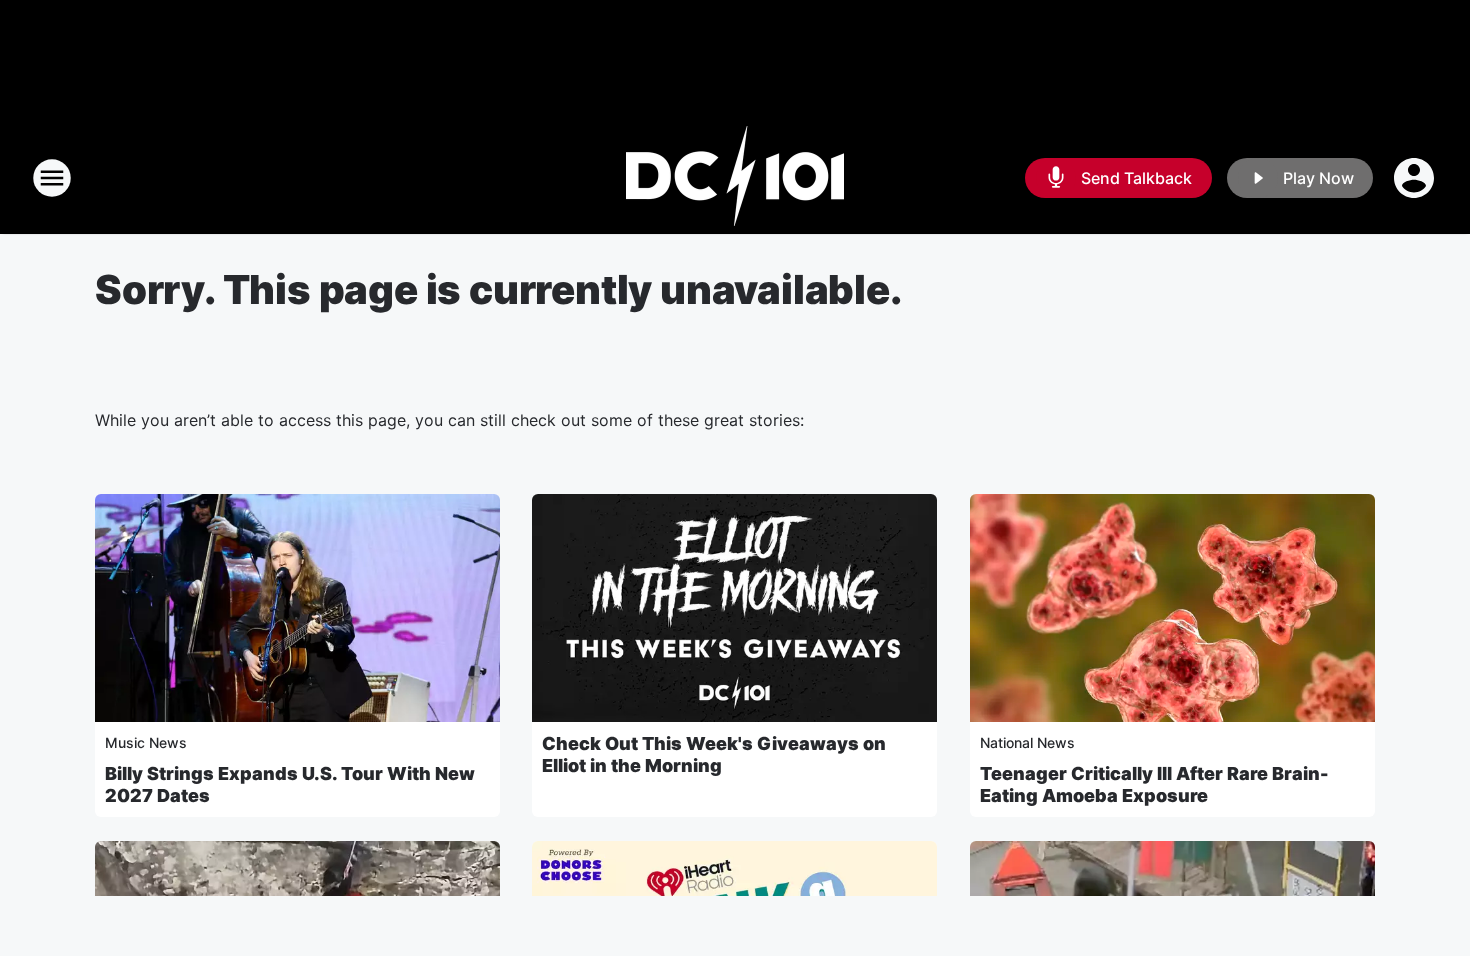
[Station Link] (735, 178)
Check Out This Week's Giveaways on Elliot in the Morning (714, 754)
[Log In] (1416, 178)
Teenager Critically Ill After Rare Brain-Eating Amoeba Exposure (1154, 784)
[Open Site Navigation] (52, 178)
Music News (146, 742)
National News (1027, 742)
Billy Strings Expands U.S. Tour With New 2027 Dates (290, 784)
